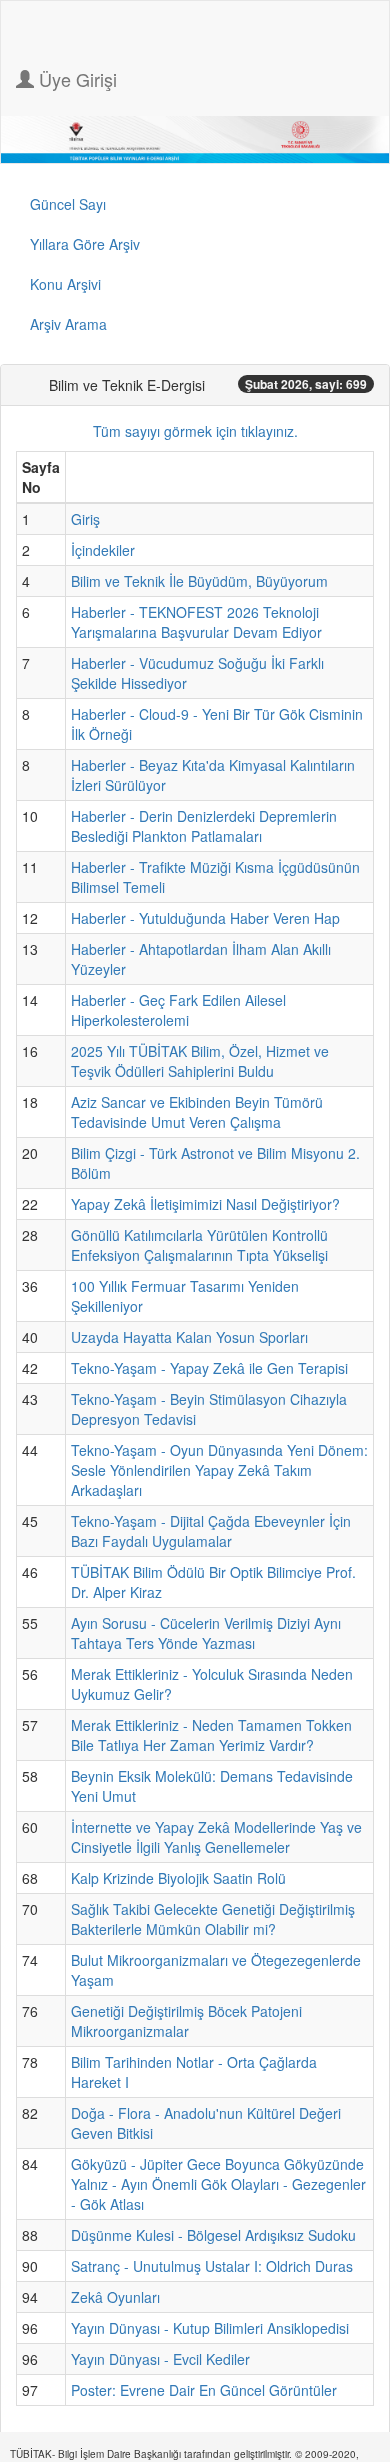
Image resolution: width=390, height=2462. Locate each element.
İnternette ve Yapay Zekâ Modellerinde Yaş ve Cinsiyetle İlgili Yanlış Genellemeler (216, 1837)
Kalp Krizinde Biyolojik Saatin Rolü (178, 1878)
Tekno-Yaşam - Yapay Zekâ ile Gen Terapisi (209, 1368)
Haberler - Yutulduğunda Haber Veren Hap (205, 918)
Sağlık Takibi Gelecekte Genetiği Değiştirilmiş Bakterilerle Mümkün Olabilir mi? (213, 1919)
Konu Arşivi (65, 284)
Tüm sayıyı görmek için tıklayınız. (195, 431)
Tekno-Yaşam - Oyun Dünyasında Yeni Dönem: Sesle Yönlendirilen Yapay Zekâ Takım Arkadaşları (219, 1470)
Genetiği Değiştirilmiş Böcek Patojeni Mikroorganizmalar (186, 2021)
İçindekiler (103, 550)
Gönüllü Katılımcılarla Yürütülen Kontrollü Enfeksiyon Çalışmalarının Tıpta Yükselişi (199, 1245)
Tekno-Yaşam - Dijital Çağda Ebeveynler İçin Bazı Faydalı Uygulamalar (211, 1531)
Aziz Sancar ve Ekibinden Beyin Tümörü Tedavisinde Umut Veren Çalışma (197, 1112)
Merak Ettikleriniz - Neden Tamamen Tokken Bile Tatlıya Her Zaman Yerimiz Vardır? (211, 1735)
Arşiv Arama (68, 324)
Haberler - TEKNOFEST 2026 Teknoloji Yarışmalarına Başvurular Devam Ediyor (196, 622)
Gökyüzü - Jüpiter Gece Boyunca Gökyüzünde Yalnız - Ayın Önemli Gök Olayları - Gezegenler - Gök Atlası (218, 2184)
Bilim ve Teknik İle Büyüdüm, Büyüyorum (199, 581)
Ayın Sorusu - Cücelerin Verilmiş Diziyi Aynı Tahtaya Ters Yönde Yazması (206, 1633)
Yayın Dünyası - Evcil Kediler (160, 2359)
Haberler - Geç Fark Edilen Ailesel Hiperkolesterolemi (178, 1010)
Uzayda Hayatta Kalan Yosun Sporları (189, 1337)
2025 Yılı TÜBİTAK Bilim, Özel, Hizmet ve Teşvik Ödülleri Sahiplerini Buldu (200, 1061)
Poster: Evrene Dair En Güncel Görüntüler (204, 2390)
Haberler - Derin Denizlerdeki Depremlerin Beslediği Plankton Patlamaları (204, 826)
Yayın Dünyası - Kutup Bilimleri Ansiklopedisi (210, 2328)
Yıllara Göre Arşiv (85, 244)
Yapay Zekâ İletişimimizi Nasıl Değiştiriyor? (205, 1204)
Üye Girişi (75, 79)
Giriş (85, 519)
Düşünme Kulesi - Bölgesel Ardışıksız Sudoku (213, 2235)
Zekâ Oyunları (115, 2297)
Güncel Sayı (68, 204)
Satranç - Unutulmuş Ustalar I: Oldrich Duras (212, 2266)
